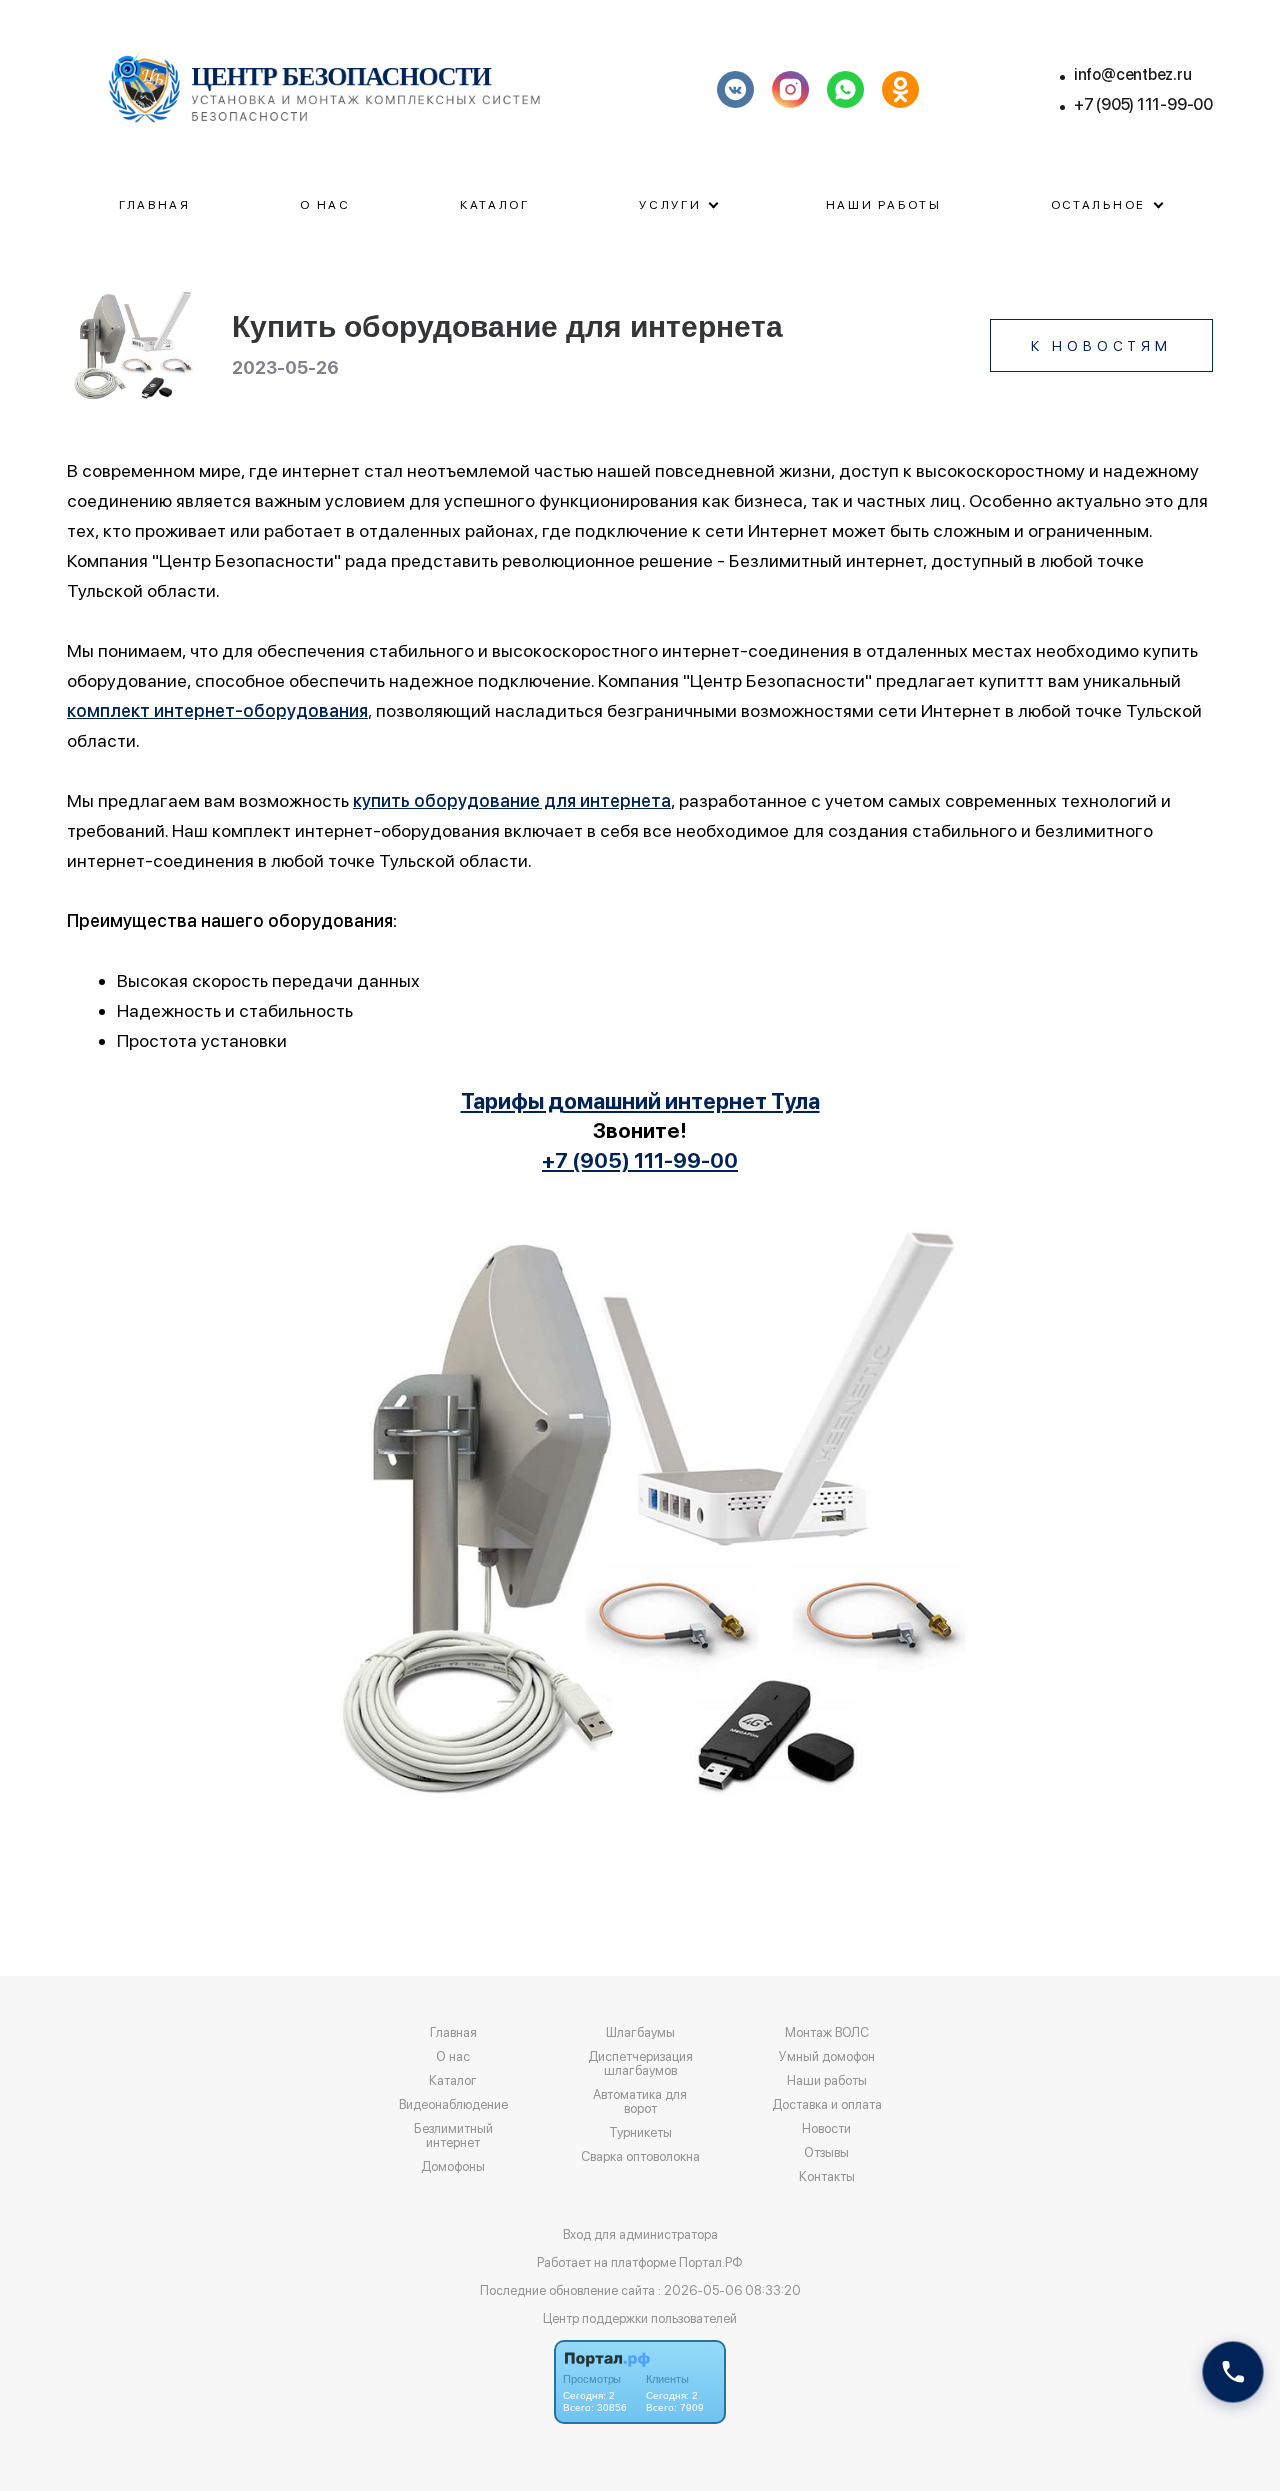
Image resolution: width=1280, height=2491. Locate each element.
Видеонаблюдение (453, 2105)
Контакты (827, 2177)
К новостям (1101, 346)
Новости (826, 2129)
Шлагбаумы (640, 2033)
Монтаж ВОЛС (827, 2033)
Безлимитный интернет (453, 2136)
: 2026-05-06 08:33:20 (729, 2290)
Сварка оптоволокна (640, 2157)
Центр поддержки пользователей (640, 2318)
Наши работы (884, 205)
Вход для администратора (640, 2234)
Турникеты (640, 2133)
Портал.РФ (711, 2262)
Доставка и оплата (827, 2105)
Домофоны (453, 2167)
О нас (325, 205)
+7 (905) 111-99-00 (1143, 104)
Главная (155, 205)
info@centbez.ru (1133, 74)
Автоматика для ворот (640, 2102)
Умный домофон (827, 2057)
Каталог (495, 205)
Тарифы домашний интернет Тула (640, 1101)
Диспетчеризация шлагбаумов (640, 2064)
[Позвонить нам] (1233, 2372)
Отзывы (826, 2153)
